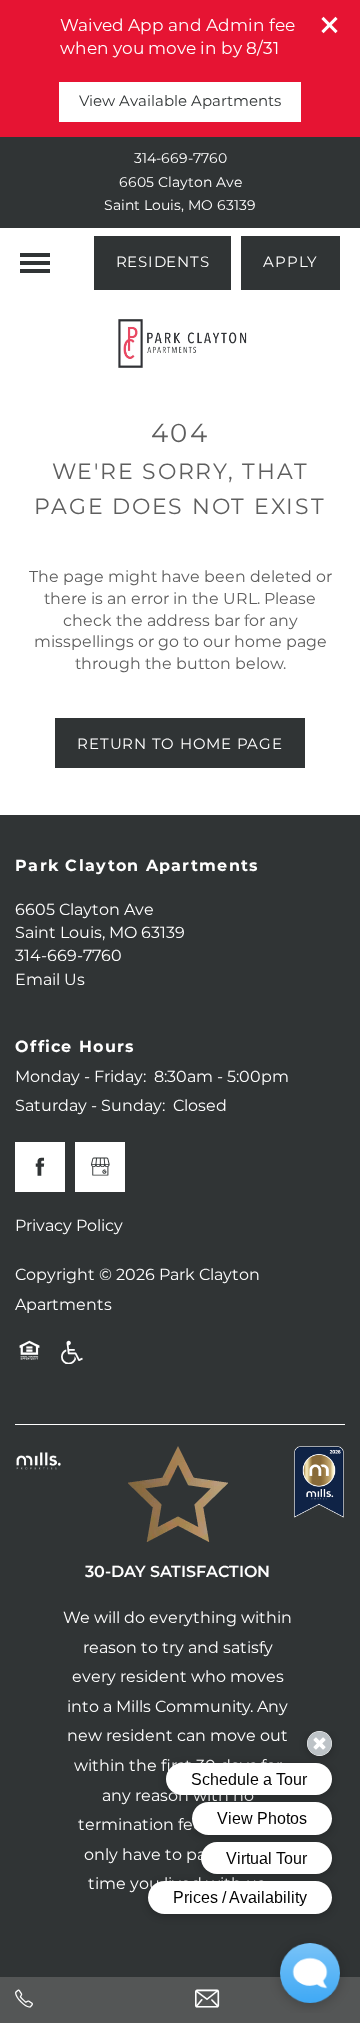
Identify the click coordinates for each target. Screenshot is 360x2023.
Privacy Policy (69, 1226)
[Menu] (35, 263)
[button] (330, 25)
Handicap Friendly (73, 1360)
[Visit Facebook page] (40, 1167)
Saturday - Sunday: (90, 1106)
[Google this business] (100, 1167)
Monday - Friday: (80, 1077)
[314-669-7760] (90, 2000)
